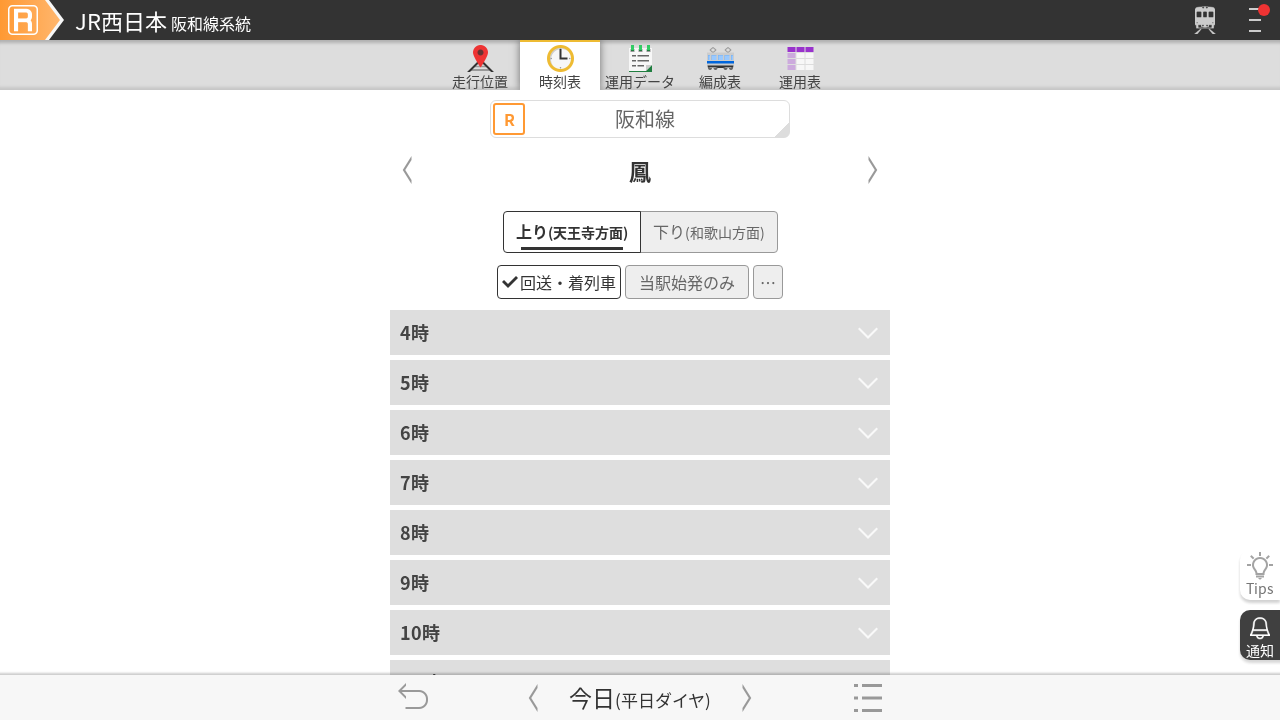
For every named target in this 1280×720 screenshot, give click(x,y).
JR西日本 (163, 20)
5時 (414, 382)
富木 (873, 170)
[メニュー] (1255, 20)
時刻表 (560, 80)
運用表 (800, 80)
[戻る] (412, 697)
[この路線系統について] (32, 20)
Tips (1260, 588)
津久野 (408, 170)
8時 (414, 532)
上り (572, 231)
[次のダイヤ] (747, 697)
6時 (414, 432)
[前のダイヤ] (532, 697)
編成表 (720, 80)
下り (709, 231)
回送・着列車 (568, 282)
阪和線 (590, 118)
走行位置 (480, 80)
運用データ (640, 80)
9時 (414, 582)
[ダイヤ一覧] (867, 697)
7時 (414, 482)
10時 (420, 632)
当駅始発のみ (687, 282)
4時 (414, 332)
